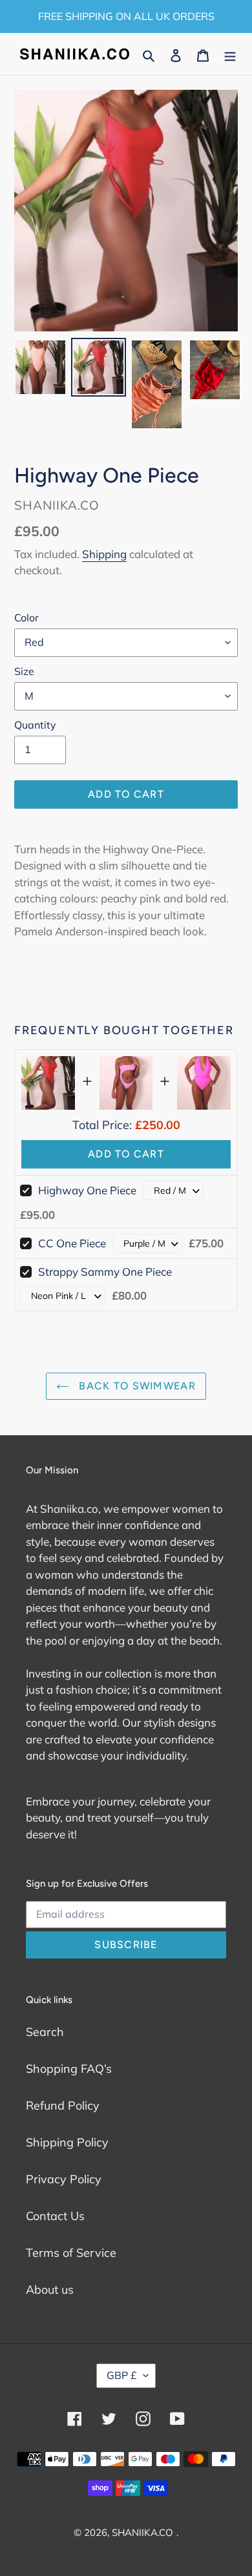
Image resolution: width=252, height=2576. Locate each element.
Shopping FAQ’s (69, 2069)
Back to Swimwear (136, 1386)
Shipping (104, 554)
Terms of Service (71, 2253)
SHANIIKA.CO (142, 2532)
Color (26, 618)
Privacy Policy (64, 2179)
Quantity (35, 725)
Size (24, 671)
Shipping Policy (67, 2142)
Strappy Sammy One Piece (105, 1272)
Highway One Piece (87, 1190)
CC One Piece (72, 1243)
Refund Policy (63, 2105)
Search (45, 2032)
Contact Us (55, 2216)
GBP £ (122, 2375)
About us (50, 2290)
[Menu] (230, 54)
